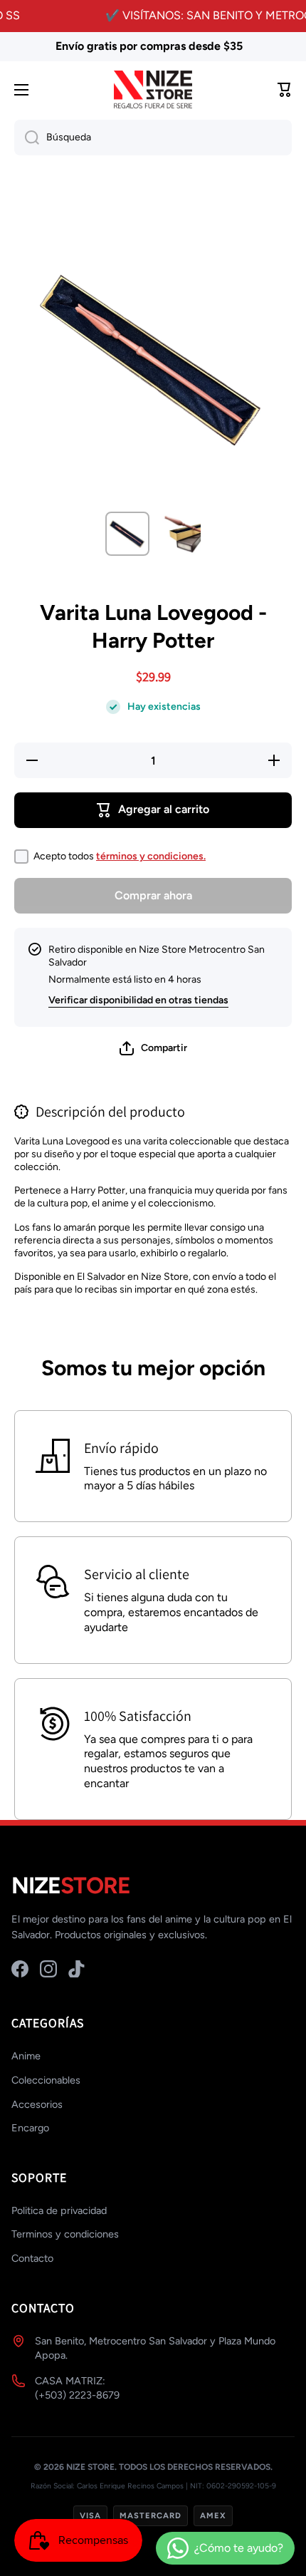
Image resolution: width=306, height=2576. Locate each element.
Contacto (32, 2258)
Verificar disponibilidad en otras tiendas (138, 1000)
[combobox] (153, 138)
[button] (153, 1048)
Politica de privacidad (59, 2210)
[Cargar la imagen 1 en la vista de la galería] (127, 534)
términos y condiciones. (151, 856)
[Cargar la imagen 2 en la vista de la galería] (179, 534)
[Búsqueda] (27, 138)
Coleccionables (46, 2080)
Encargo (30, 2128)
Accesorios (37, 2104)
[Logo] (153, 90)
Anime (26, 2056)
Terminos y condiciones (65, 2234)
